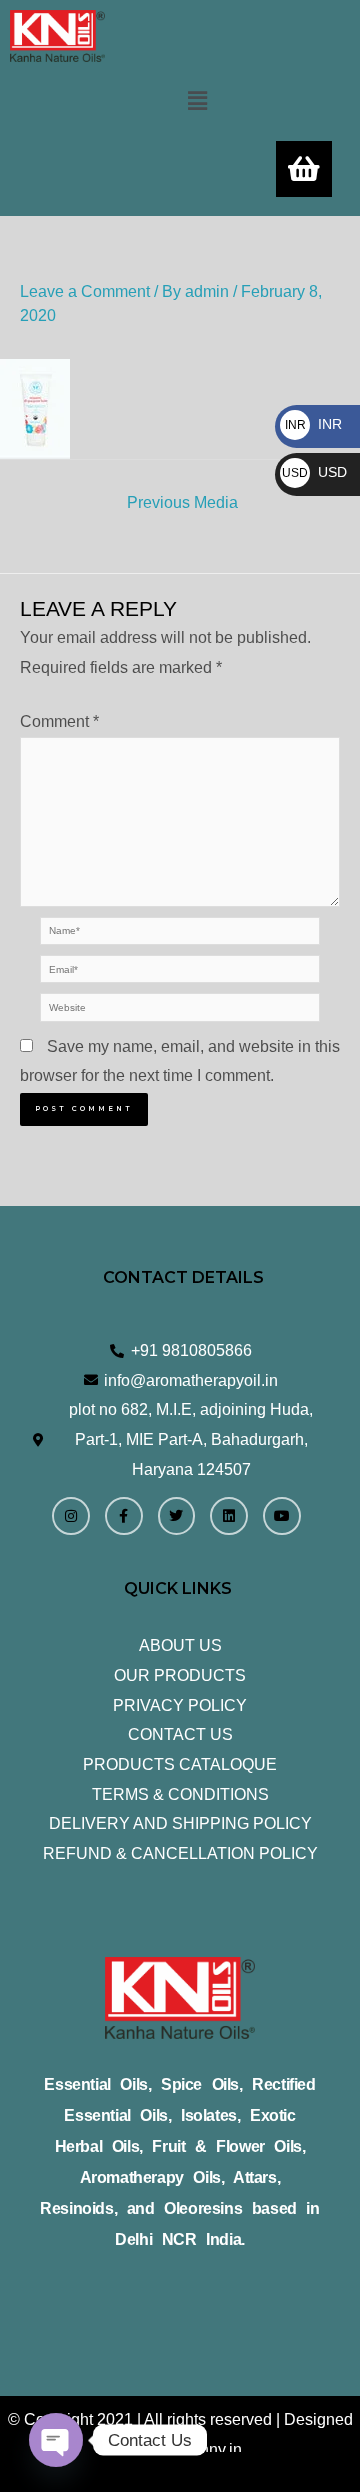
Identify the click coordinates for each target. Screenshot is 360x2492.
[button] (197, 101)
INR (313, 424)
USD (314, 472)
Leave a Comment (85, 291)
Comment (59, 721)
